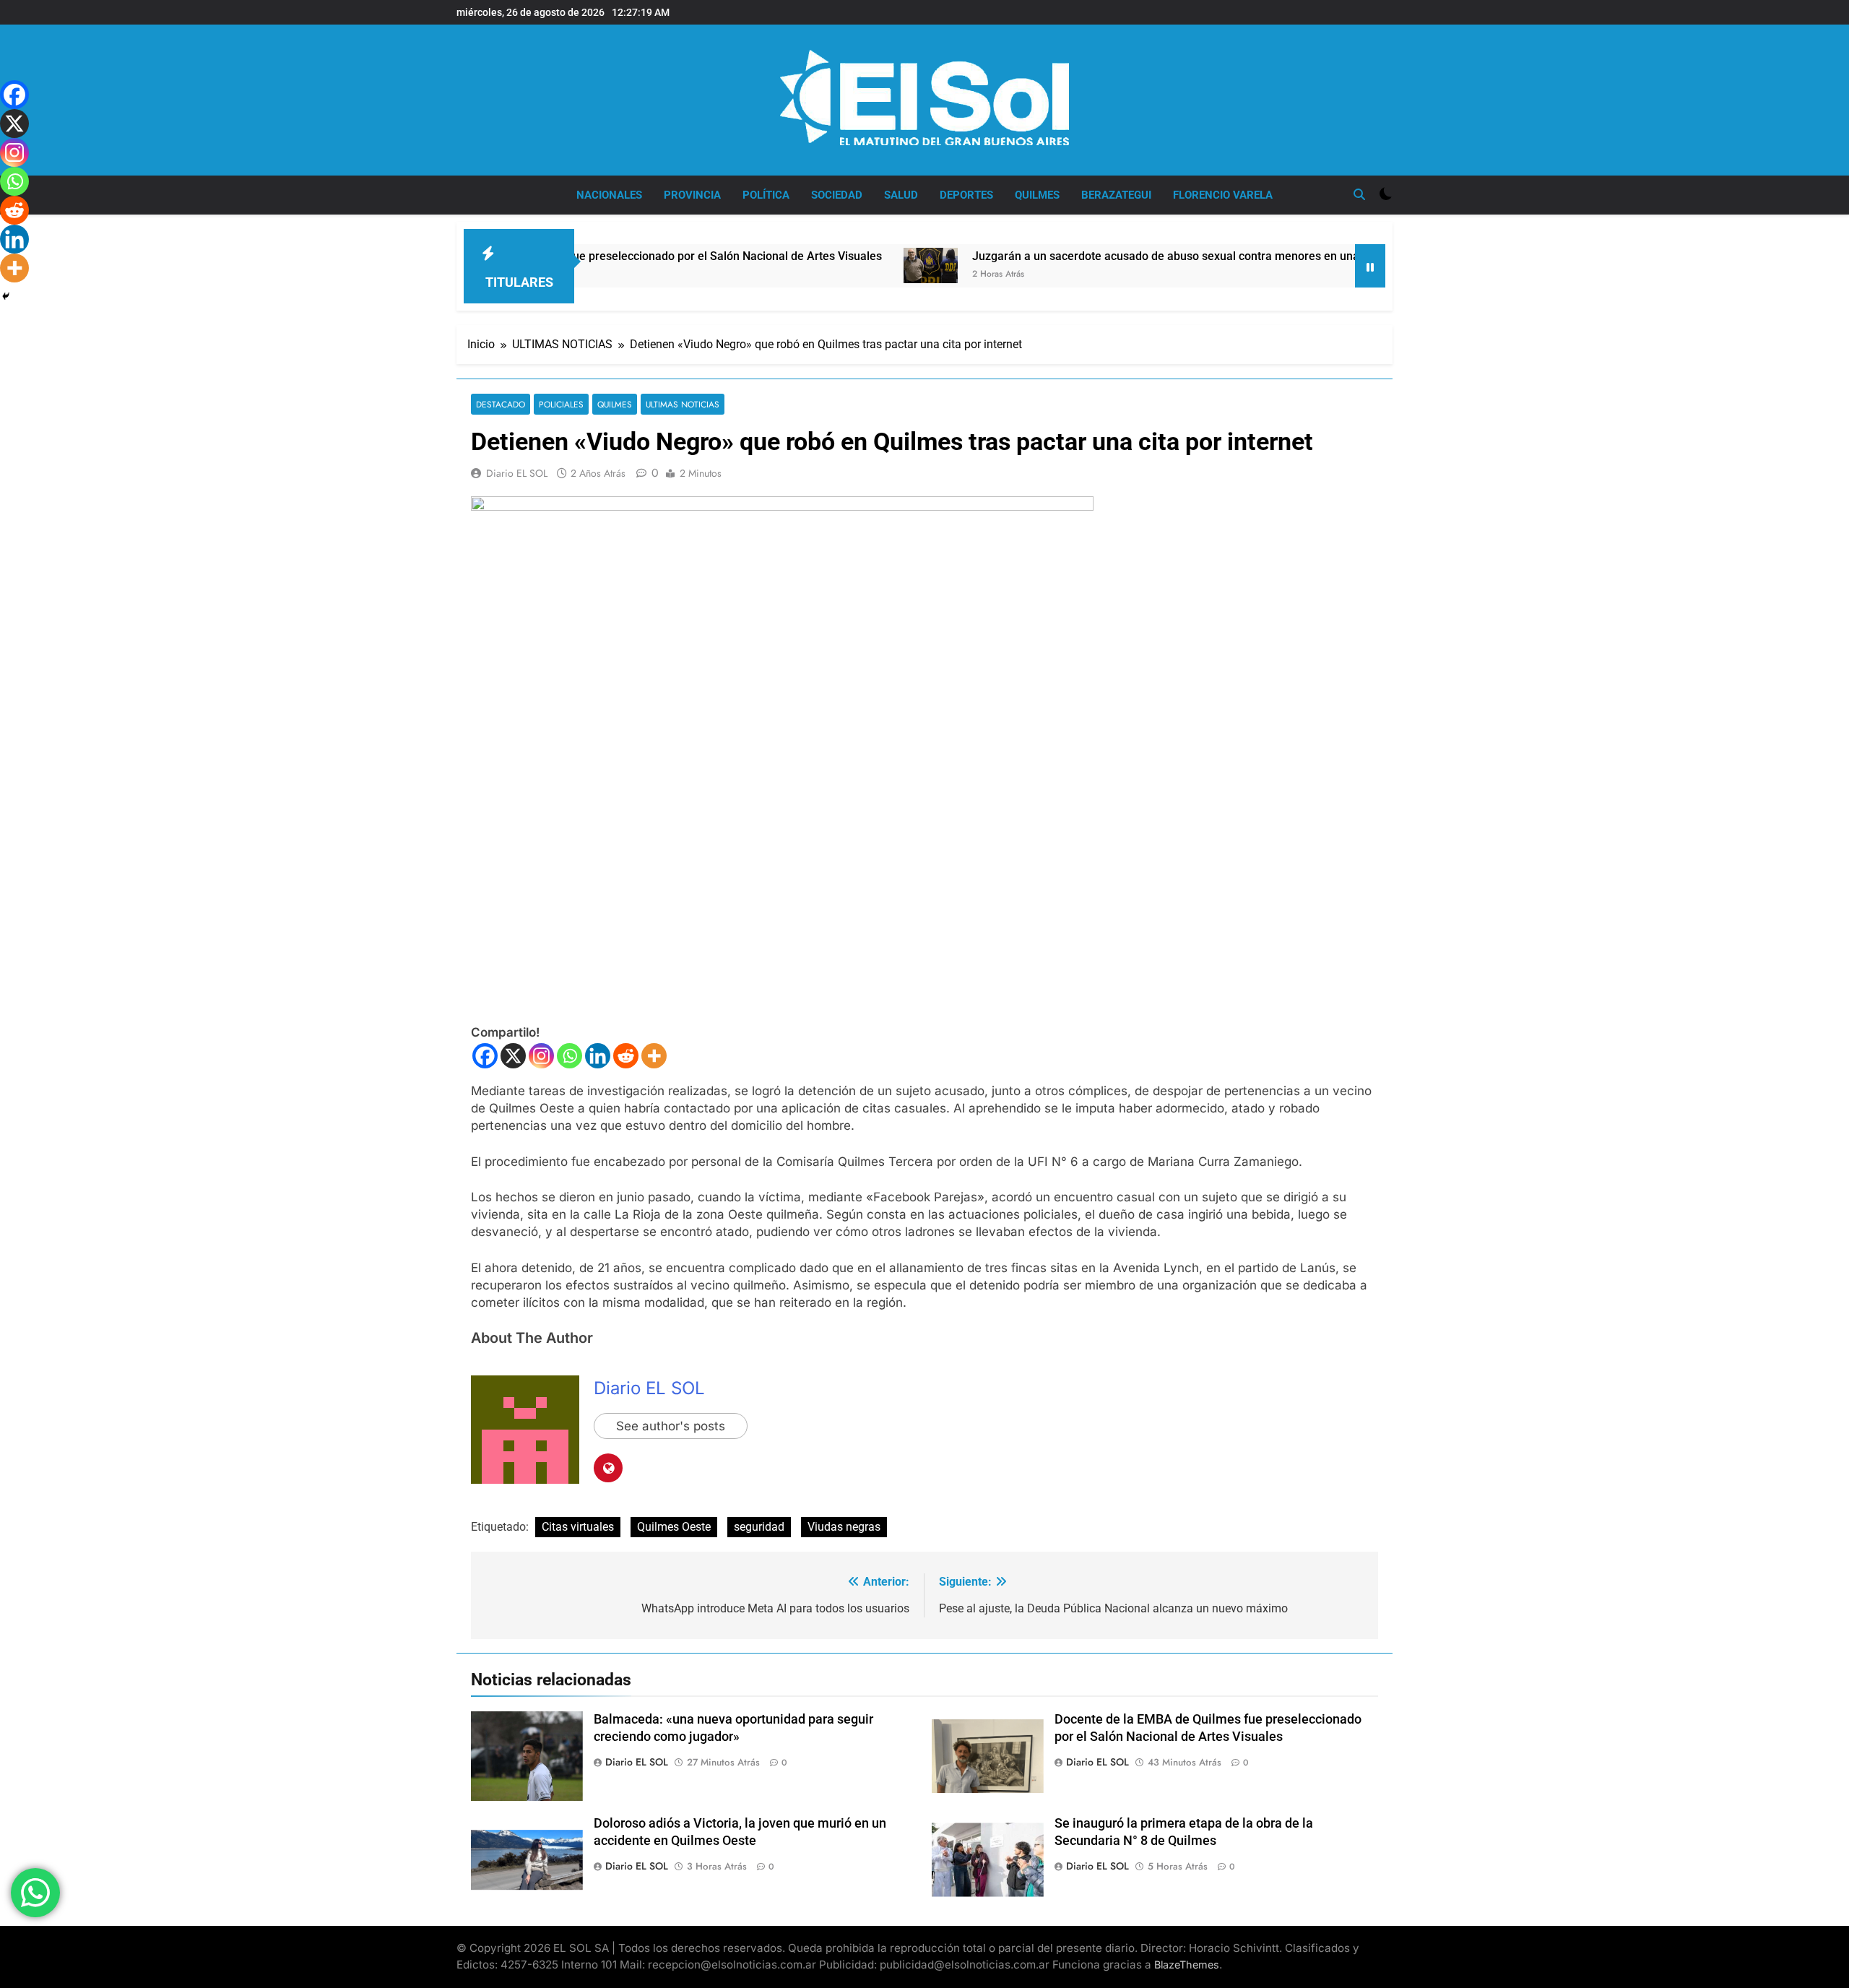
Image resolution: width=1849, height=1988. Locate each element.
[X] (513, 1056)
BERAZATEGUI (1116, 195)
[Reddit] (626, 1056)
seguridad (759, 1527)
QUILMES (1037, 195)
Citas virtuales (578, 1527)
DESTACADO (501, 404)
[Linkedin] (598, 1056)
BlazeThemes (1187, 1965)
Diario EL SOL (517, 473)
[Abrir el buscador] (1359, 194)
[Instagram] (541, 1056)
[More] (654, 1056)
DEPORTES (966, 195)
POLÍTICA (766, 195)
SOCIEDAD (837, 195)
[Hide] (6, 296)
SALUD (901, 195)
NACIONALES (609, 195)
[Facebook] (485, 1056)
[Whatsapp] (570, 1056)
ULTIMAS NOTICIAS (683, 404)
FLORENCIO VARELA (1223, 195)
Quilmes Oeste (674, 1527)
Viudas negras (844, 1527)
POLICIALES (561, 404)
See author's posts (671, 1426)
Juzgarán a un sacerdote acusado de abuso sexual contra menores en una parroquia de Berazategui (1147, 256)
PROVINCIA (692, 195)
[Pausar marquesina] (1370, 266)
